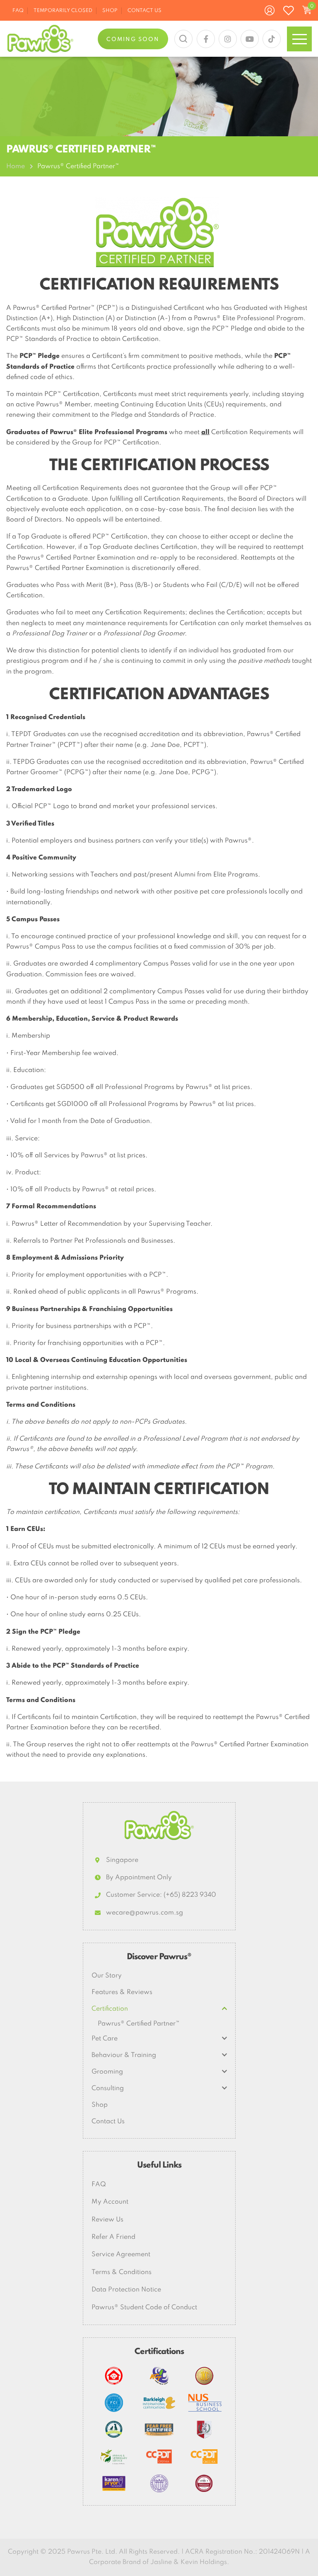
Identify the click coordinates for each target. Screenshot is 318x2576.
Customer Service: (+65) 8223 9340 (161, 1895)
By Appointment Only (139, 1878)
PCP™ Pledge (40, 356)
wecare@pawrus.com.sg (145, 1913)
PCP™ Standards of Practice (96, 1666)
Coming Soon (133, 40)
